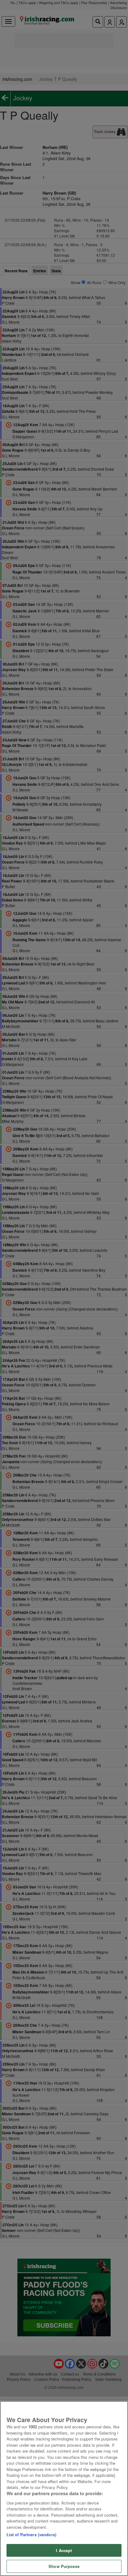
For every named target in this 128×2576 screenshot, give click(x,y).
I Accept (64, 2550)
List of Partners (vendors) (31, 2535)
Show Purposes (64, 2566)
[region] (64, 2488)
